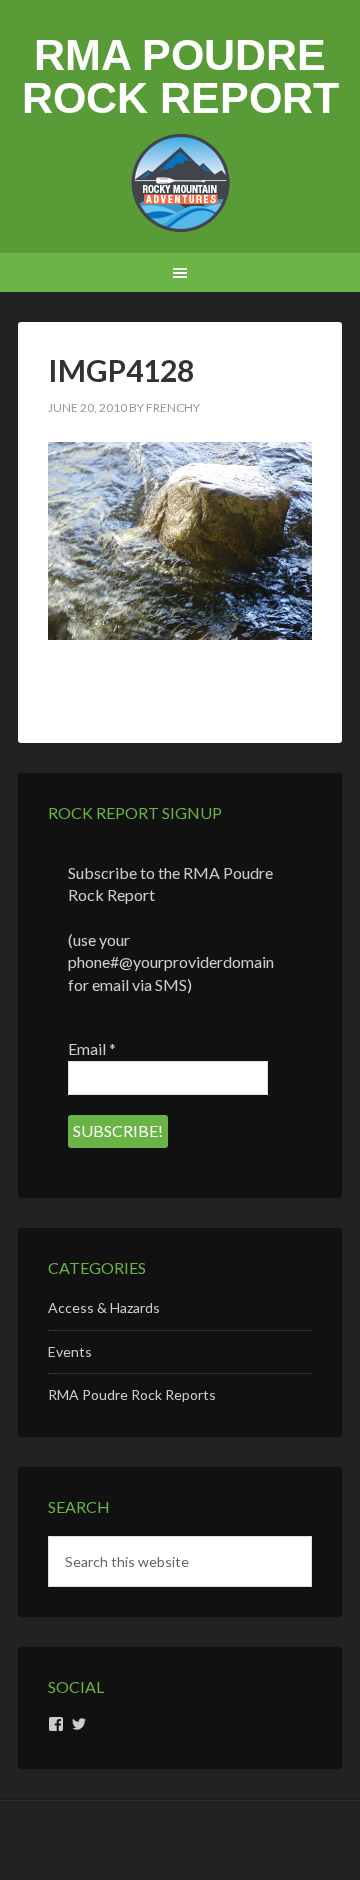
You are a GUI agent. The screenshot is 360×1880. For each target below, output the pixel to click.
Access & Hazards (104, 1307)
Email (92, 1048)
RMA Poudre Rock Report (180, 76)
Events (70, 1351)
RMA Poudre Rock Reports (132, 1394)
